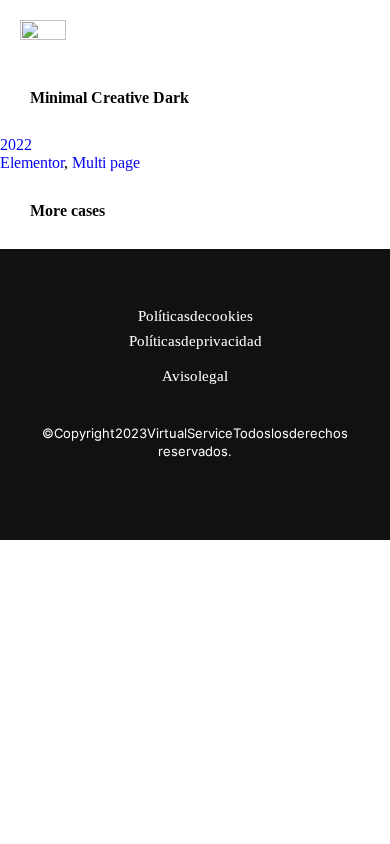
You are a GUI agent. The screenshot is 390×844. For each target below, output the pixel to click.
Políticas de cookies (195, 316)
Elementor (32, 162)
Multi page (106, 162)
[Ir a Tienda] (351, 805)
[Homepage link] (43, 30)
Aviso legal (195, 376)
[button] (358, 30)
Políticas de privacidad (195, 341)
